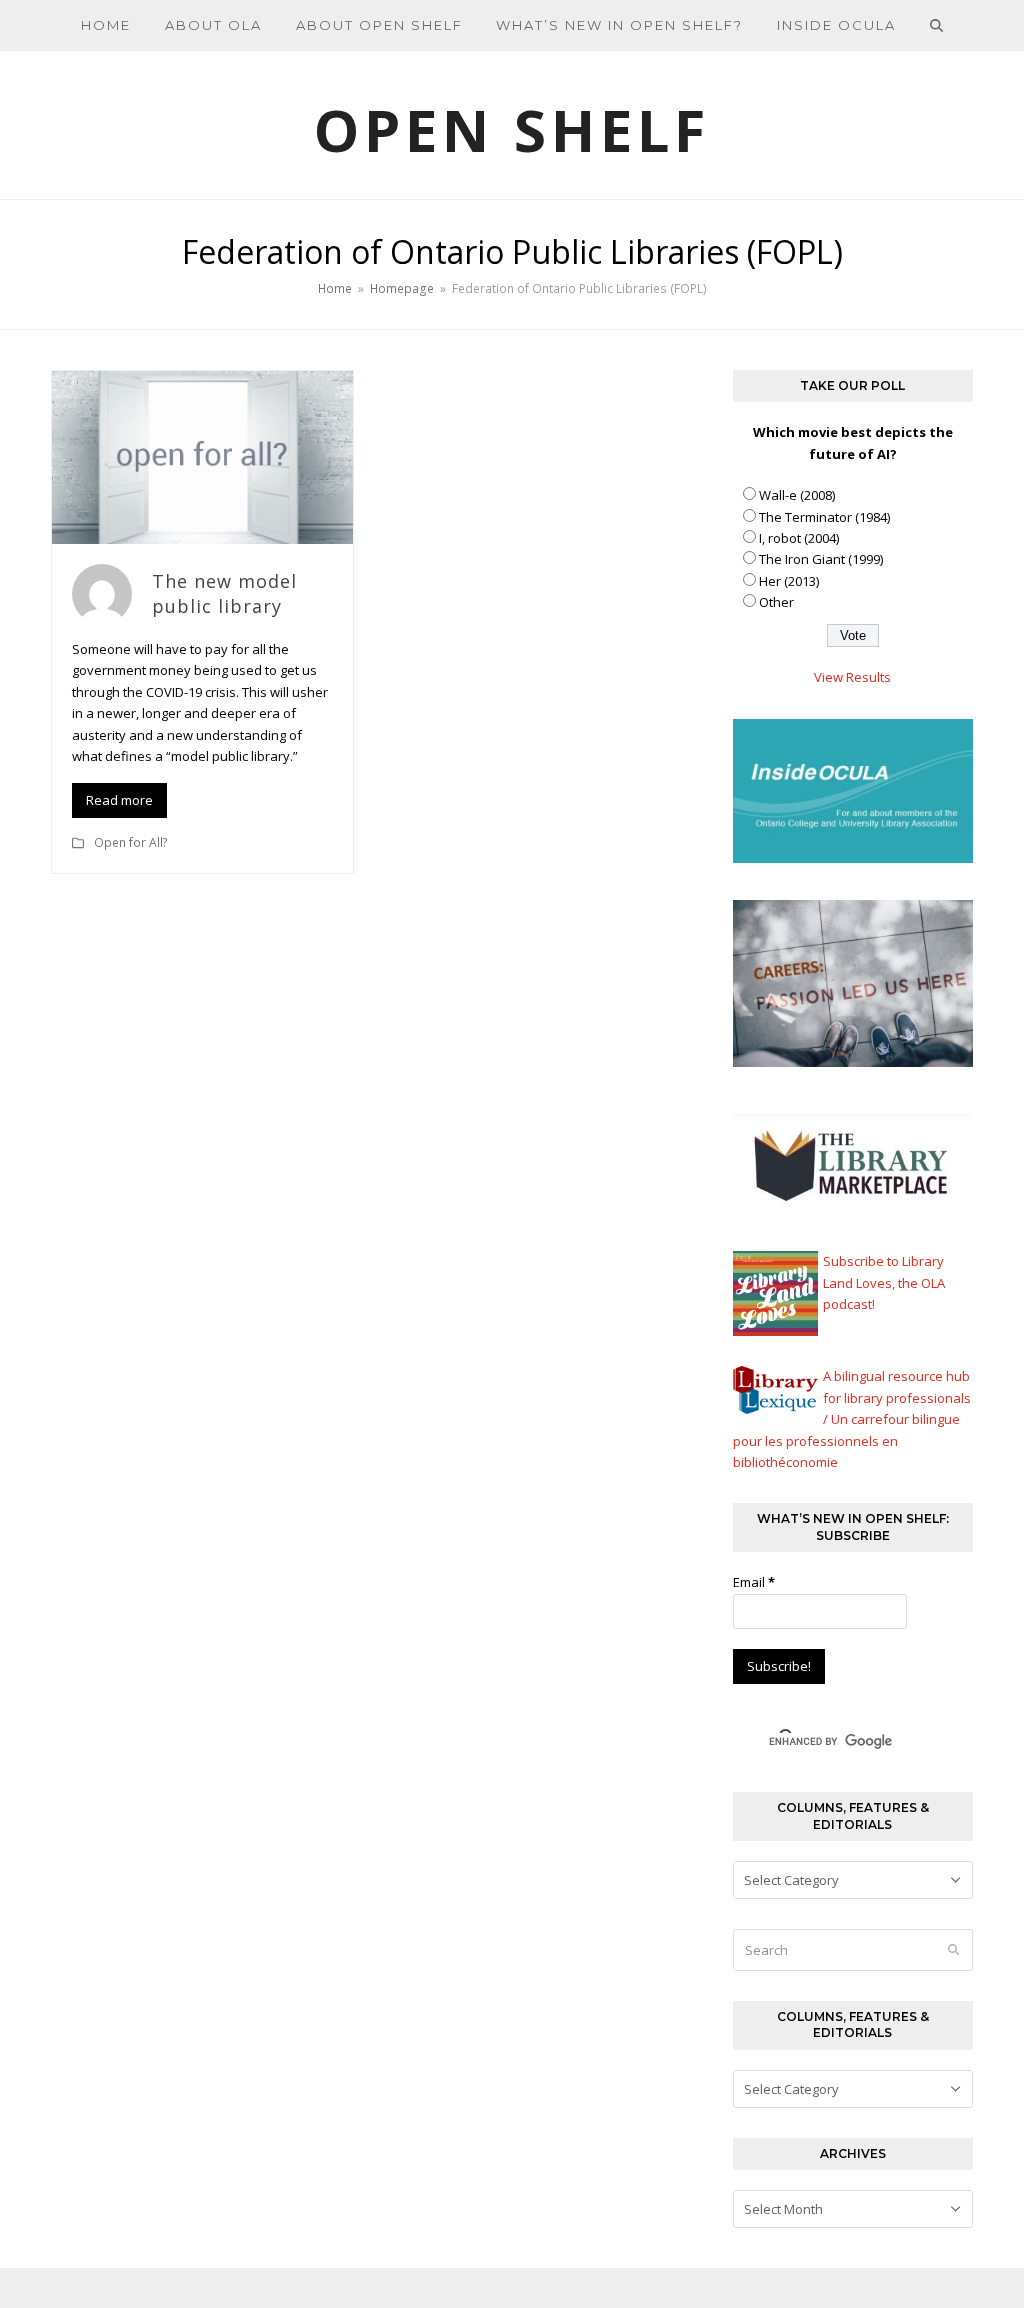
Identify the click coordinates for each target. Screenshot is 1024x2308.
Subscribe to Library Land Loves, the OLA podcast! (884, 1282)
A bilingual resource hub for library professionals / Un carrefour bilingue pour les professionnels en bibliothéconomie (852, 1419)
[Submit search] (953, 1950)
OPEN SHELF (512, 129)
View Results (852, 677)
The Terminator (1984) (824, 517)
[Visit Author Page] (102, 592)
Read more (119, 800)
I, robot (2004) (799, 538)
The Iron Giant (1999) (821, 559)
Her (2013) (789, 581)
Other (776, 602)
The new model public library (224, 593)
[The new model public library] (202, 456)
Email (754, 1582)
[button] (937, 25)
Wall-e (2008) (797, 495)
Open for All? (131, 842)
